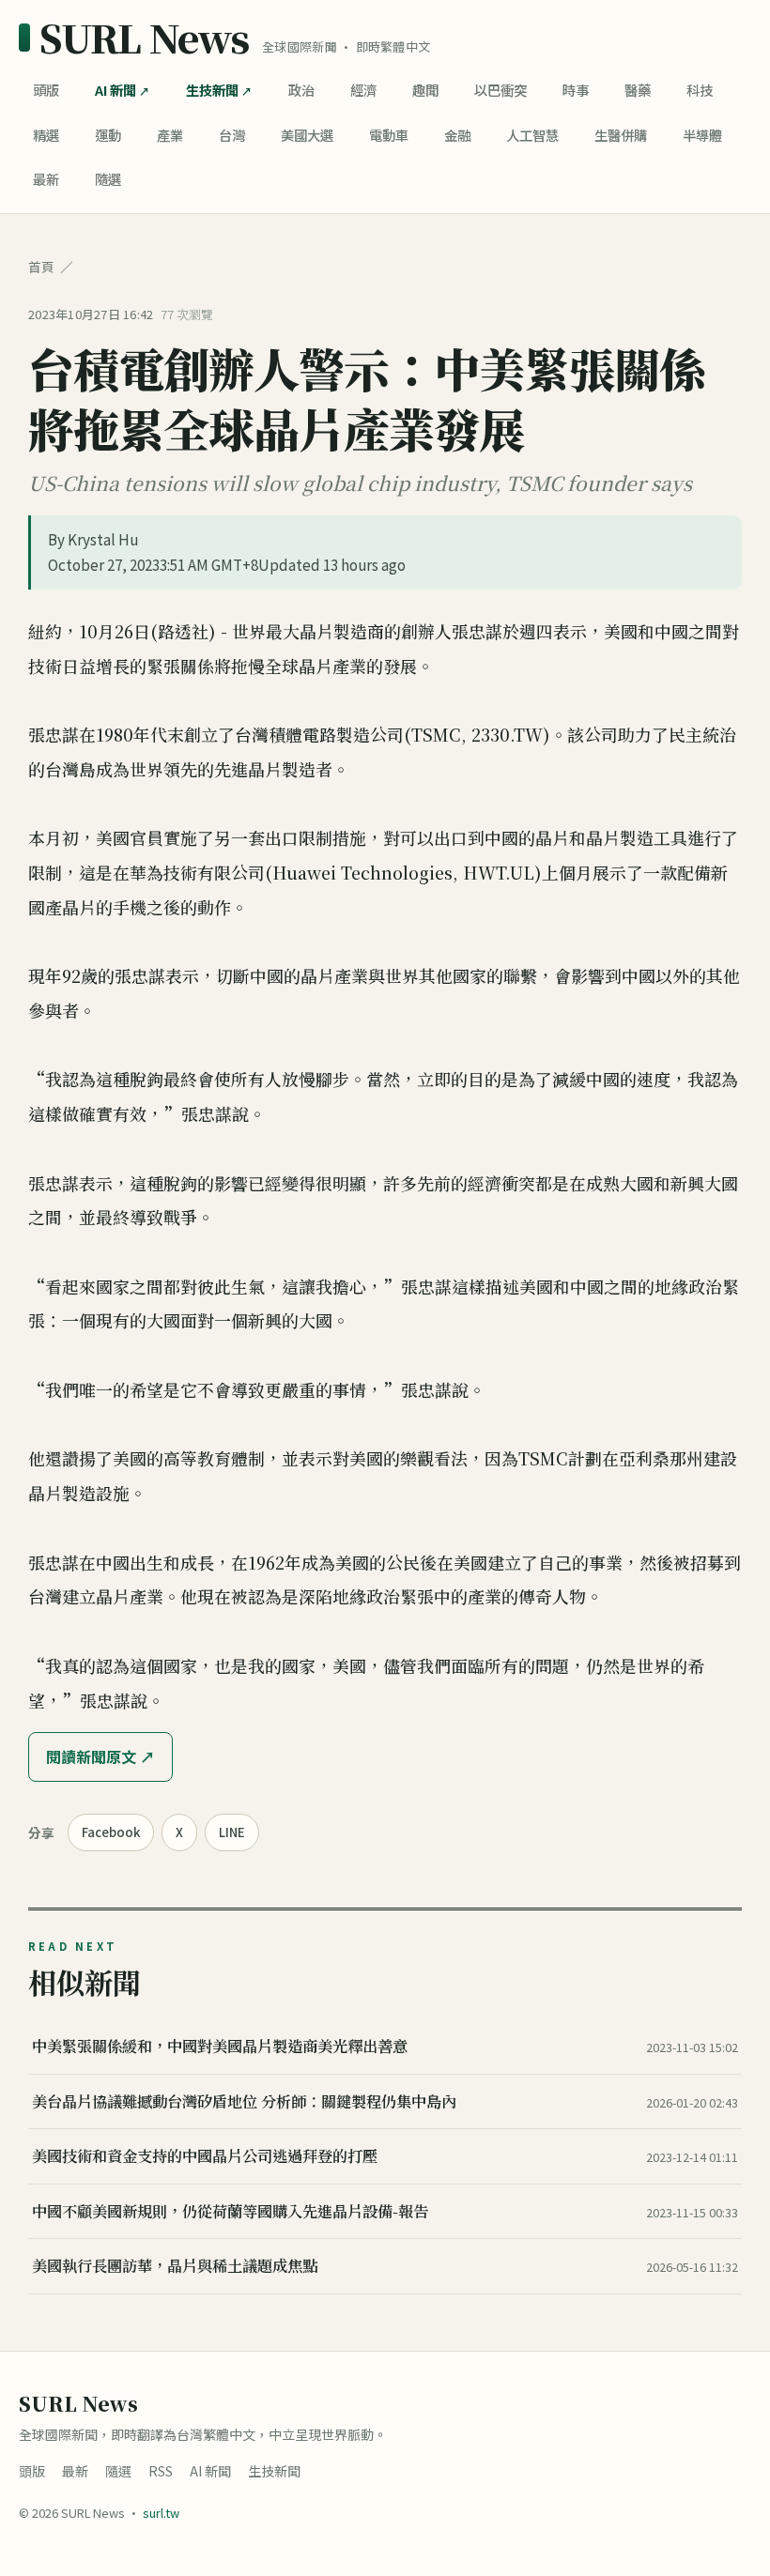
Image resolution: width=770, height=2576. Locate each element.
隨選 (108, 179)
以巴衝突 (500, 90)
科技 (700, 90)
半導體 (702, 135)
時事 (576, 90)
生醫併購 (621, 135)
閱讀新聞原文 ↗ (100, 1756)
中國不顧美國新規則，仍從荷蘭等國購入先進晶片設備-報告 (230, 2211)
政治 (301, 90)
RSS (161, 2471)
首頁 (41, 267)
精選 (46, 135)
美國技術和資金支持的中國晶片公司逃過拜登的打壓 (205, 2155)
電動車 (389, 135)
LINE (232, 1832)
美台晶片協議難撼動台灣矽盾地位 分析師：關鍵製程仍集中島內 (244, 2101)
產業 (170, 135)
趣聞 (425, 90)
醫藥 (638, 90)
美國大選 (307, 135)
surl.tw (161, 2513)
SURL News (144, 38)
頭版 (46, 90)
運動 (108, 135)
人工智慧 (532, 135)
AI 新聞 (115, 90)
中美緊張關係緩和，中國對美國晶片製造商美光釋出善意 (220, 2046)
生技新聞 (212, 90)
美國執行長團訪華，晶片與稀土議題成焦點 (175, 2265)
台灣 (232, 135)
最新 (46, 179)
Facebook (111, 1832)
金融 (457, 135)
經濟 (363, 90)
